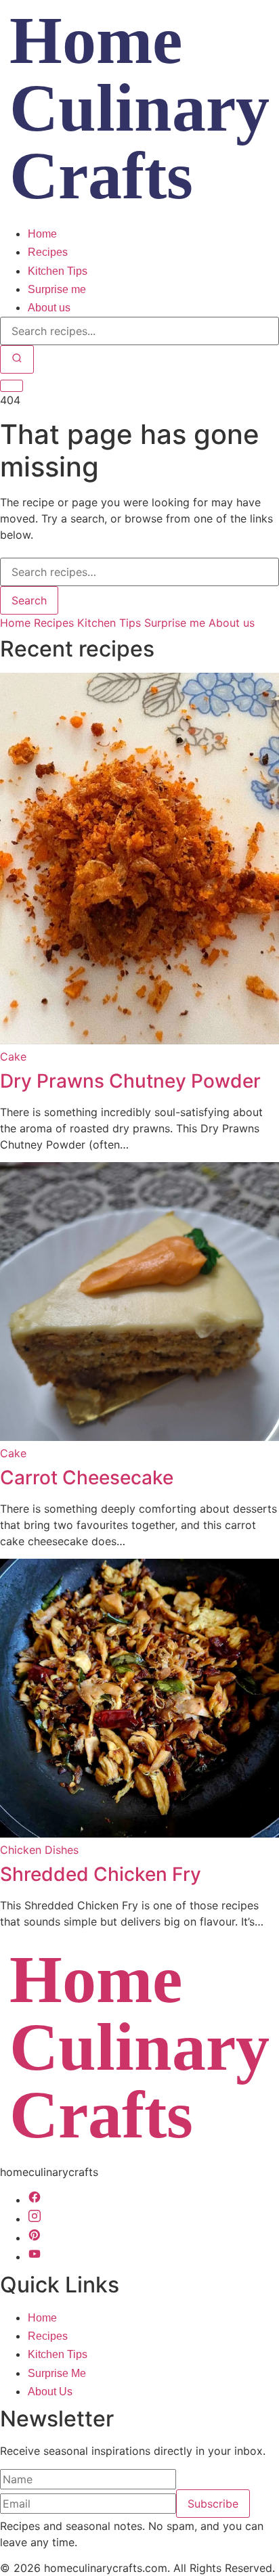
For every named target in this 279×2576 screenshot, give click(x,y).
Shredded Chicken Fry (101, 1874)
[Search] (17, 359)
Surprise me (57, 289)
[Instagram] (35, 2219)
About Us (50, 2392)
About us (49, 308)
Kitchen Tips (58, 271)
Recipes (48, 252)
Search (29, 600)
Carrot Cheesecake (87, 1478)
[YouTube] (35, 2257)
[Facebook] (35, 2200)
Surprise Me (57, 2373)
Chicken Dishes (39, 1850)
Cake (13, 1057)
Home (42, 234)
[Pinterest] (35, 2238)
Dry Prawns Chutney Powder (130, 1081)
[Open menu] (12, 386)
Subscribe (213, 2504)
